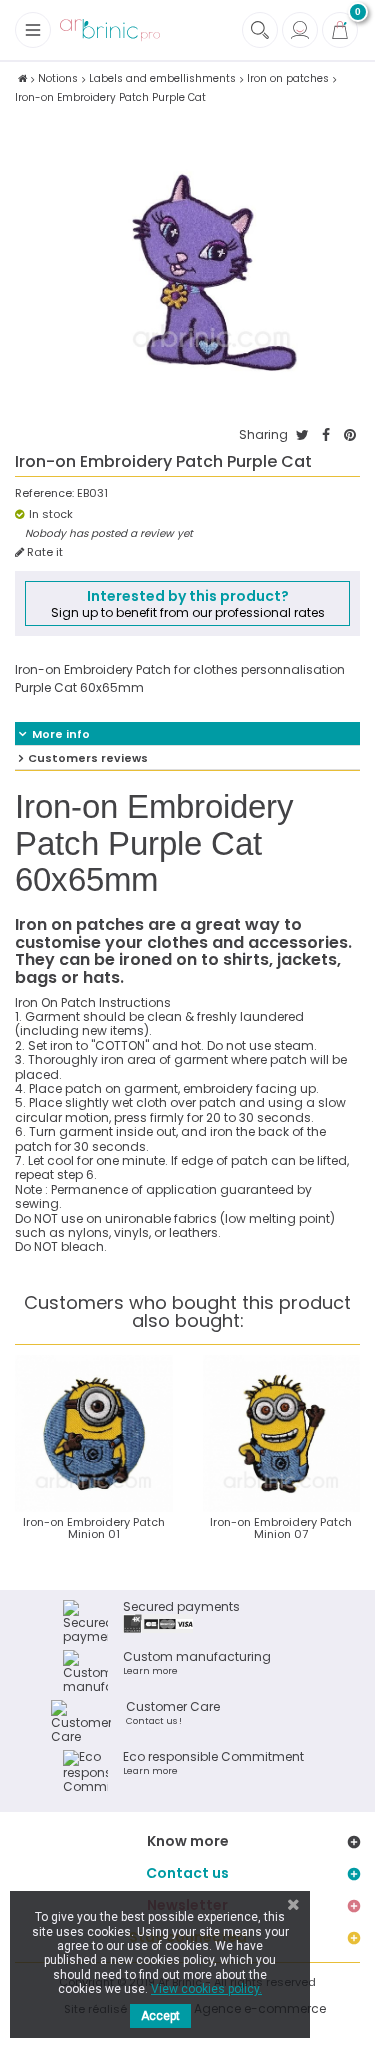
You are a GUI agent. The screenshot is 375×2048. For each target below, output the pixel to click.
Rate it (43, 552)
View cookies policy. (206, 1989)
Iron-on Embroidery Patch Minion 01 (94, 1528)
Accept (160, 2016)
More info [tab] (61, 734)
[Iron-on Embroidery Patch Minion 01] (94, 1434)
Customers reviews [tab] (88, 758)
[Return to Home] (22, 78)
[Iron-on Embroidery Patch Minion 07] (282, 1434)
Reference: (44, 493)
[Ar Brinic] (110, 30)
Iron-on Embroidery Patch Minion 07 (281, 1528)
